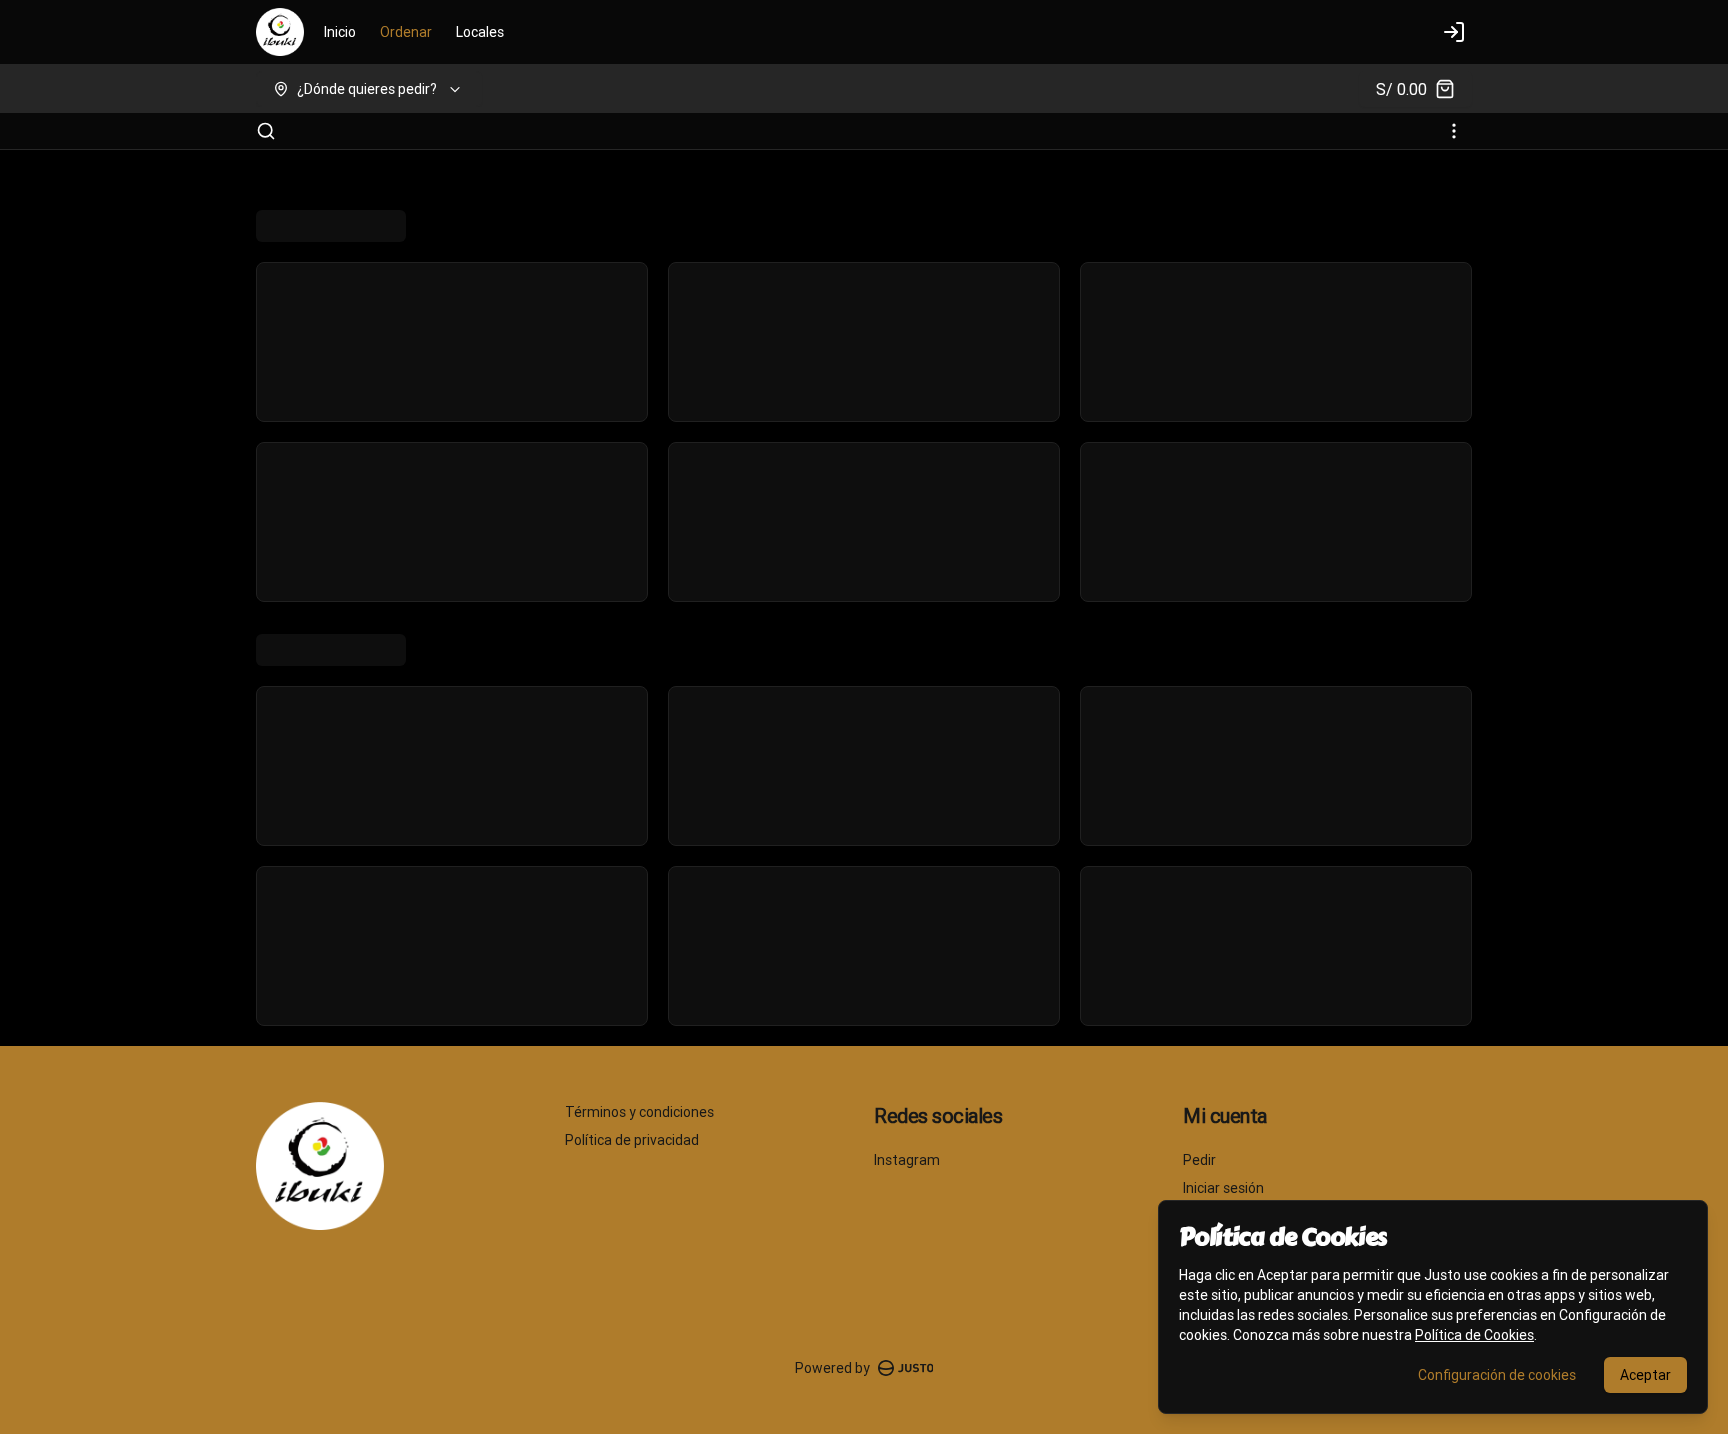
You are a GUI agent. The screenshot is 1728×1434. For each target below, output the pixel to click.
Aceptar (1645, 1375)
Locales (480, 32)
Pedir (1199, 1160)
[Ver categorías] (1454, 131)
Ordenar (406, 32)
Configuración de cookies (1497, 1375)
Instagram (907, 1160)
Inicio (340, 32)
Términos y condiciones (639, 1112)
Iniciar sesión (1223, 1188)
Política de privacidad (632, 1140)
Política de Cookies (1474, 1335)
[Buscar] (266, 131)
